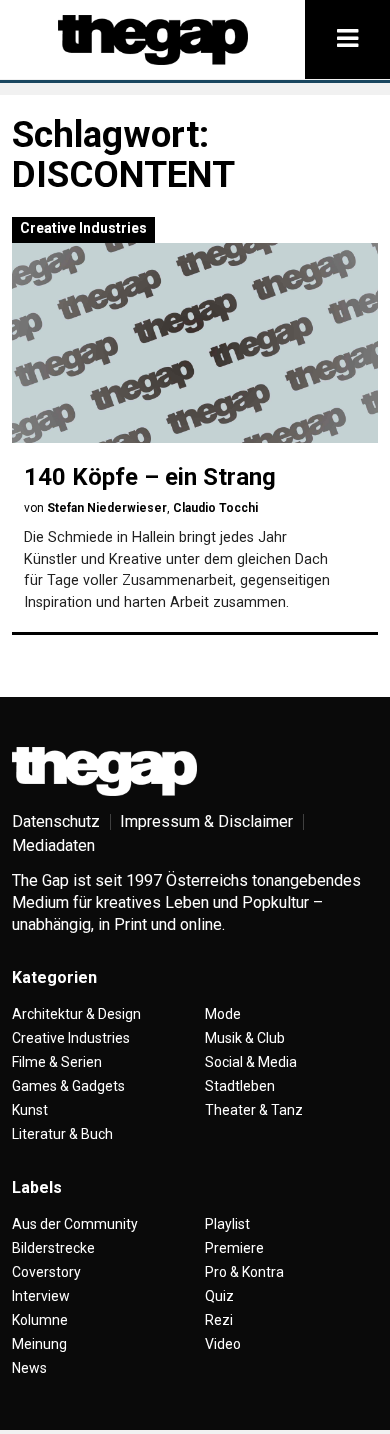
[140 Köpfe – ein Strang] (195, 343)
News (29, 1368)
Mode (223, 1014)
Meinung (39, 1344)
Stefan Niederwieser (107, 508)
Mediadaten (53, 845)
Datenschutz (56, 821)
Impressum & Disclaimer (206, 821)
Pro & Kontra (244, 1272)
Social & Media (251, 1062)
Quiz (219, 1296)
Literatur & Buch (62, 1134)
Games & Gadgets (68, 1086)
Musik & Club (245, 1038)
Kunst (30, 1110)
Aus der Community (75, 1224)
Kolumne (40, 1320)
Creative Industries (83, 228)
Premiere (234, 1248)
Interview (41, 1296)
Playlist (227, 1224)
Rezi (219, 1320)
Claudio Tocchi (215, 508)
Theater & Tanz (254, 1110)
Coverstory (46, 1272)
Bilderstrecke (53, 1248)
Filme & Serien (57, 1062)
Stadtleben (240, 1086)
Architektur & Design (76, 1014)
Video (223, 1344)
